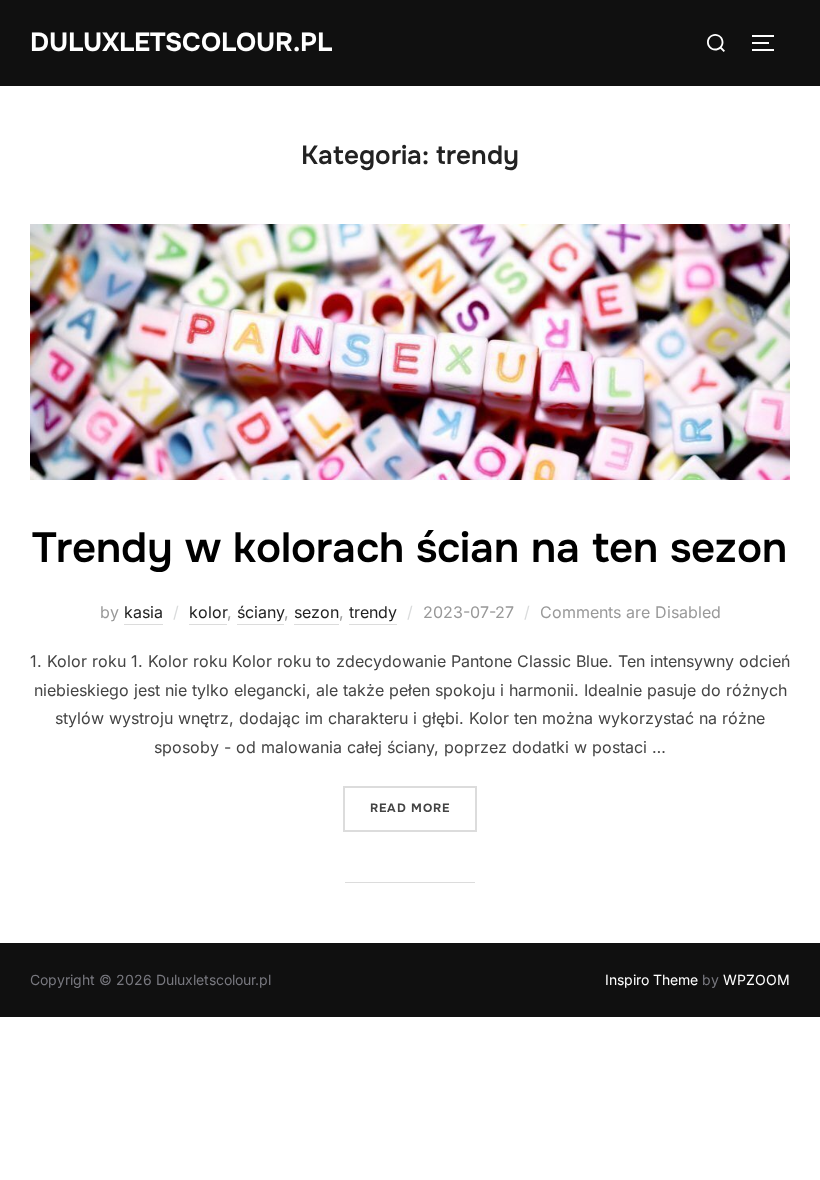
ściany (260, 612)
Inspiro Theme (651, 979)
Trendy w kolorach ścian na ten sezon (409, 548)
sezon (316, 612)
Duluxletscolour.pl (181, 42)
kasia (143, 612)
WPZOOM (756, 979)
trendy (373, 612)
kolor (208, 612)
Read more (423, 807)
